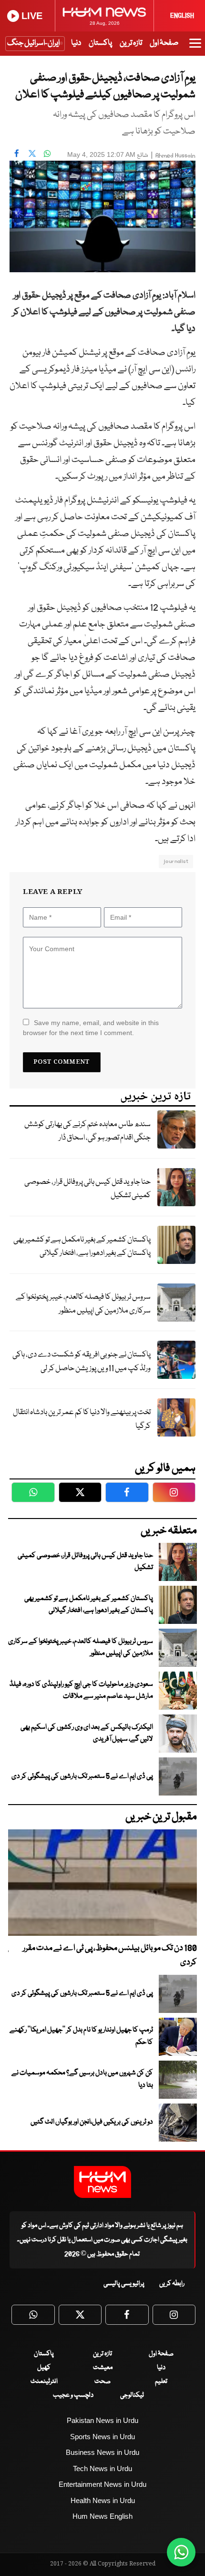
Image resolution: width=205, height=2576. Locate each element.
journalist (176, 861)
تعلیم (161, 2381)
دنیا (76, 43)
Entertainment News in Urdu (102, 2484)
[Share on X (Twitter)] (32, 154)
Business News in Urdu (102, 2452)
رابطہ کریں (172, 2284)
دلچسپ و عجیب (73, 2395)
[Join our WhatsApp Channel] (181, 2552)
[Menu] (195, 48)
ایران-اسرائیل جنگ (33, 43)
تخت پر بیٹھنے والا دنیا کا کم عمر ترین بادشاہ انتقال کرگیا (82, 1419)
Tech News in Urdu (102, 2468)
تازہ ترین (131, 43)
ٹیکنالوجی (132, 2395)
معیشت (103, 2368)
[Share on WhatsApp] (47, 154)
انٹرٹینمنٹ (44, 2381)
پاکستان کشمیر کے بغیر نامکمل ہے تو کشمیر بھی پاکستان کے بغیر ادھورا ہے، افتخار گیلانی (82, 1247)
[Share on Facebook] (17, 154)
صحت (102, 2381)
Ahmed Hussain (175, 156)
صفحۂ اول (164, 43)
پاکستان (100, 43)
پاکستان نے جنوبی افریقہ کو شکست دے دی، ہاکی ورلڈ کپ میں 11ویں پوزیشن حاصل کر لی (82, 1362)
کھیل (44, 2368)
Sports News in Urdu (102, 2437)
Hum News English (102, 2516)
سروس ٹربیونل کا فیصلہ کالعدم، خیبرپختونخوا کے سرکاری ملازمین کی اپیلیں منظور (83, 1304)
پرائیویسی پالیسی (124, 2284)
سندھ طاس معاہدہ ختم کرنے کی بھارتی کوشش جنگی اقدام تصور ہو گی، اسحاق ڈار (87, 1131)
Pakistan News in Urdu (102, 2420)
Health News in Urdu (103, 2500)
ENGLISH (182, 16)
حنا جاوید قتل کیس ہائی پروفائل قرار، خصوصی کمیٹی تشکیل (87, 1189)
